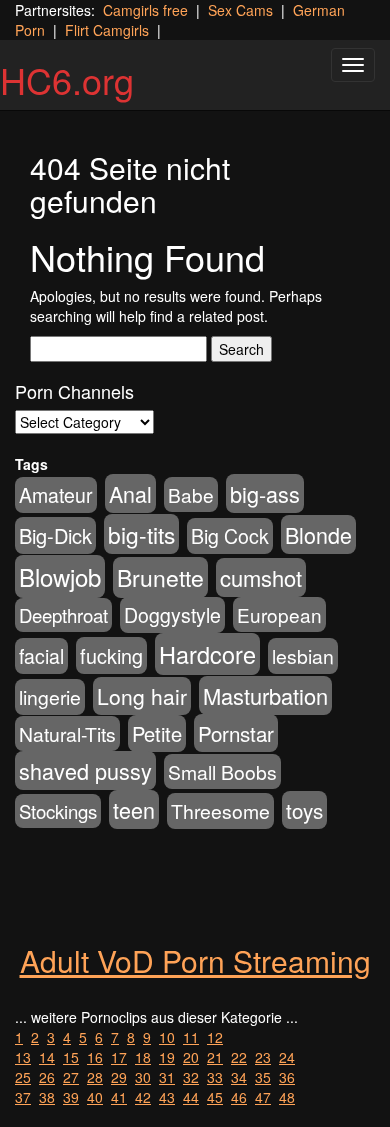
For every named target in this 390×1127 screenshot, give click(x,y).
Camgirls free (145, 10)
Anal (130, 493)
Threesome (220, 811)
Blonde (318, 534)
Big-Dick (55, 535)
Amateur (56, 495)
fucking (111, 655)
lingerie (50, 697)
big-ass (265, 493)
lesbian (303, 656)
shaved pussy (85, 770)
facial (41, 656)
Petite (157, 733)
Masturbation (265, 695)
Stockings (58, 811)
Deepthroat (63, 615)
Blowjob (60, 576)
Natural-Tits (67, 733)
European (279, 614)
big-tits (141, 534)
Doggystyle (172, 615)
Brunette (160, 577)
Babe (191, 494)
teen (134, 809)
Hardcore (207, 654)
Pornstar (236, 733)
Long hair (142, 696)
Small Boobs (222, 771)
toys (304, 810)
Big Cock (230, 536)
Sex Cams (240, 10)
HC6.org (67, 79)
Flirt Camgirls (107, 30)
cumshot (261, 577)
